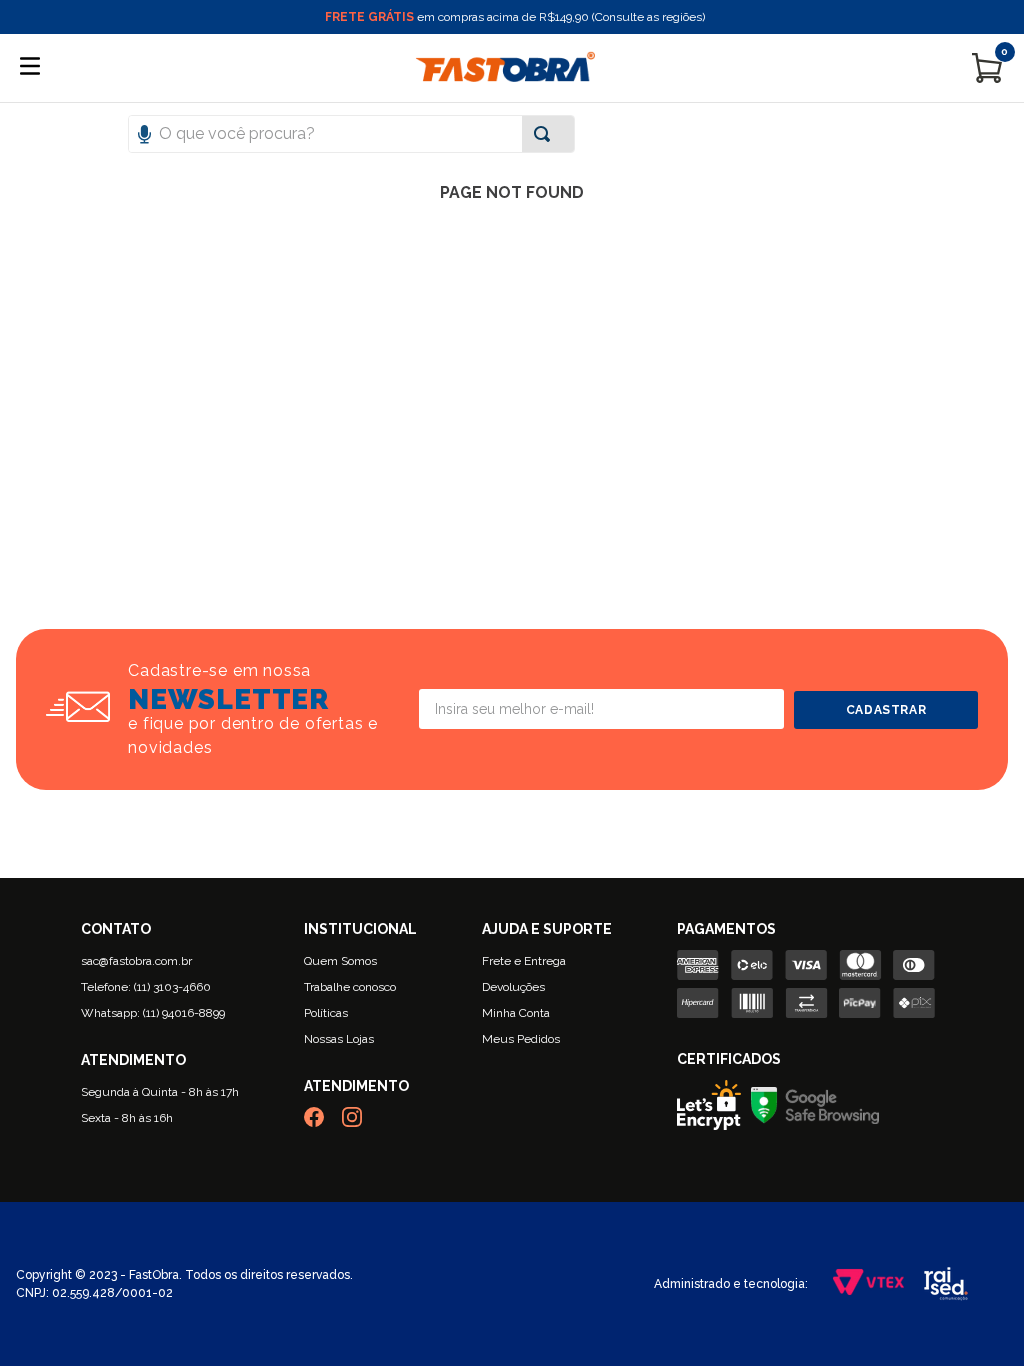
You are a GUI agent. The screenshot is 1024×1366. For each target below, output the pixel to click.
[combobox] (512, 134)
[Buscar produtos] (546, 134)
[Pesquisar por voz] (144, 132)
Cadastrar (886, 710)
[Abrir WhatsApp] (974, 1315)
